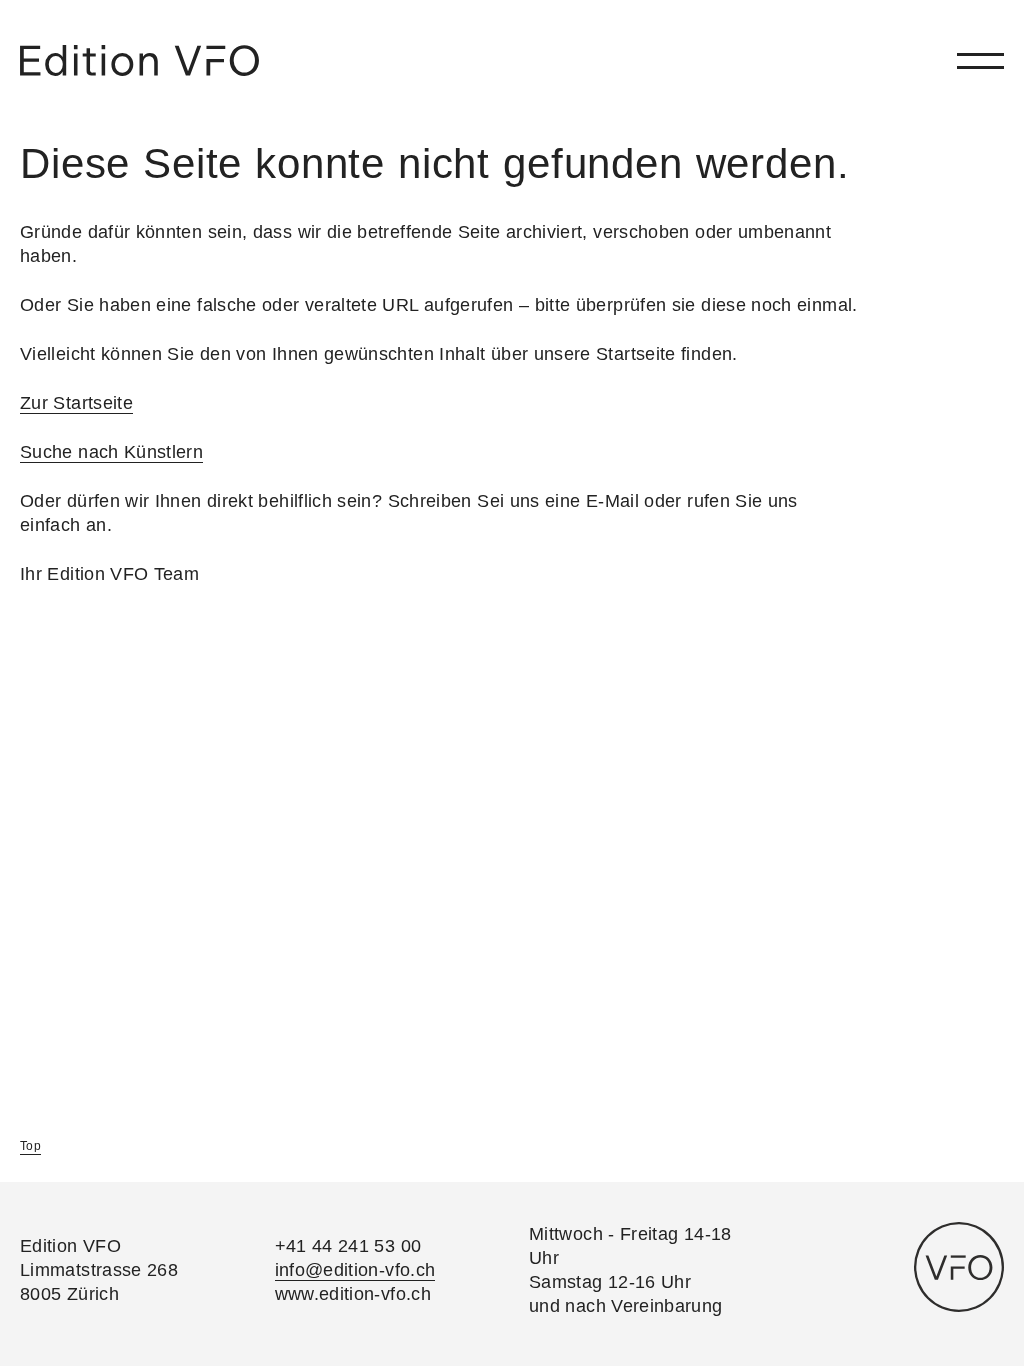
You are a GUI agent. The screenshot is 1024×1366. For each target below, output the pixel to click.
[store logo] (139, 60)
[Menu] (980, 60)
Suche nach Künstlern (111, 452)
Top (30, 1146)
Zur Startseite (76, 403)
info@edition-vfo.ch (355, 1270)
